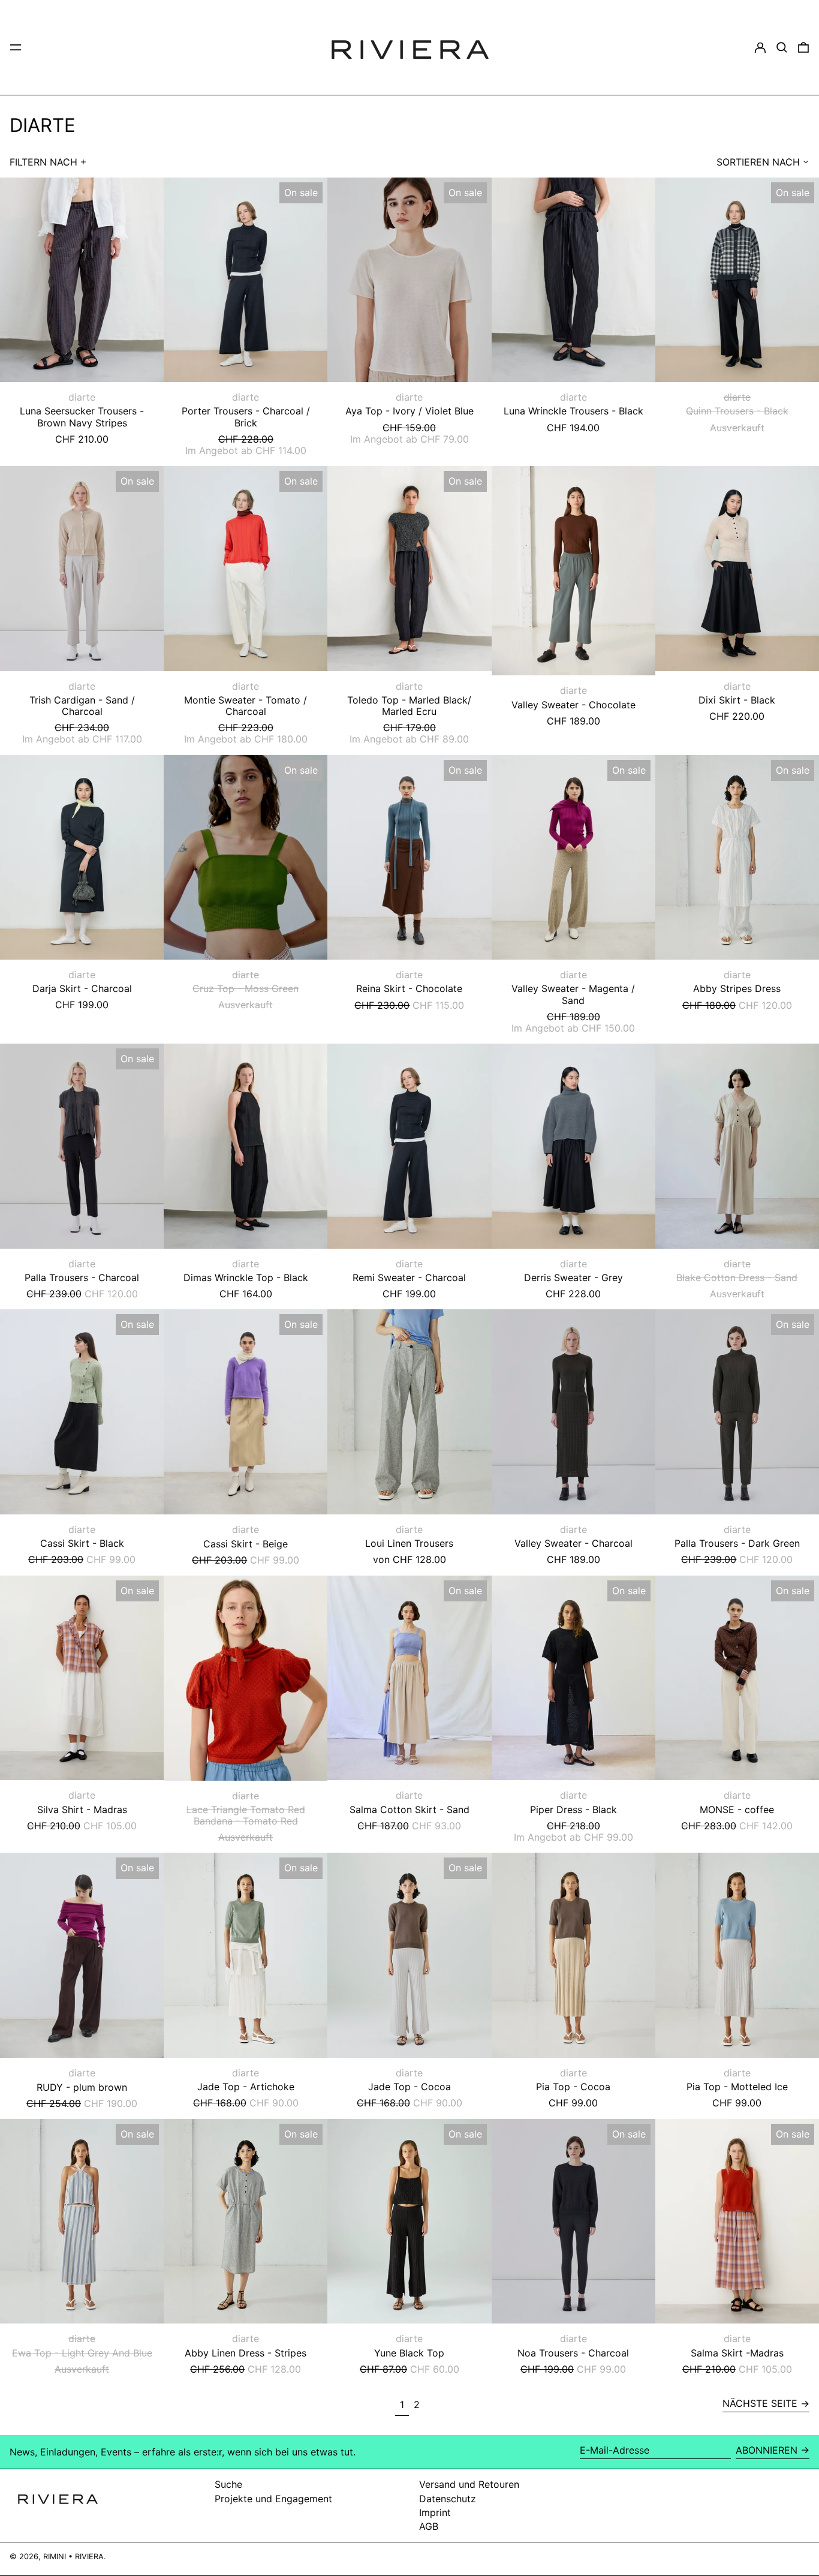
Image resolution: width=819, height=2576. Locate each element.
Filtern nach (43, 162)
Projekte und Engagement (273, 2499)
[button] (782, 47)
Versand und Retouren (469, 2484)
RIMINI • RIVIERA (73, 2557)
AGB (429, 2526)
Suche (228, 2484)
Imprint (435, 2512)
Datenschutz (448, 2499)
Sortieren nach (758, 162)
